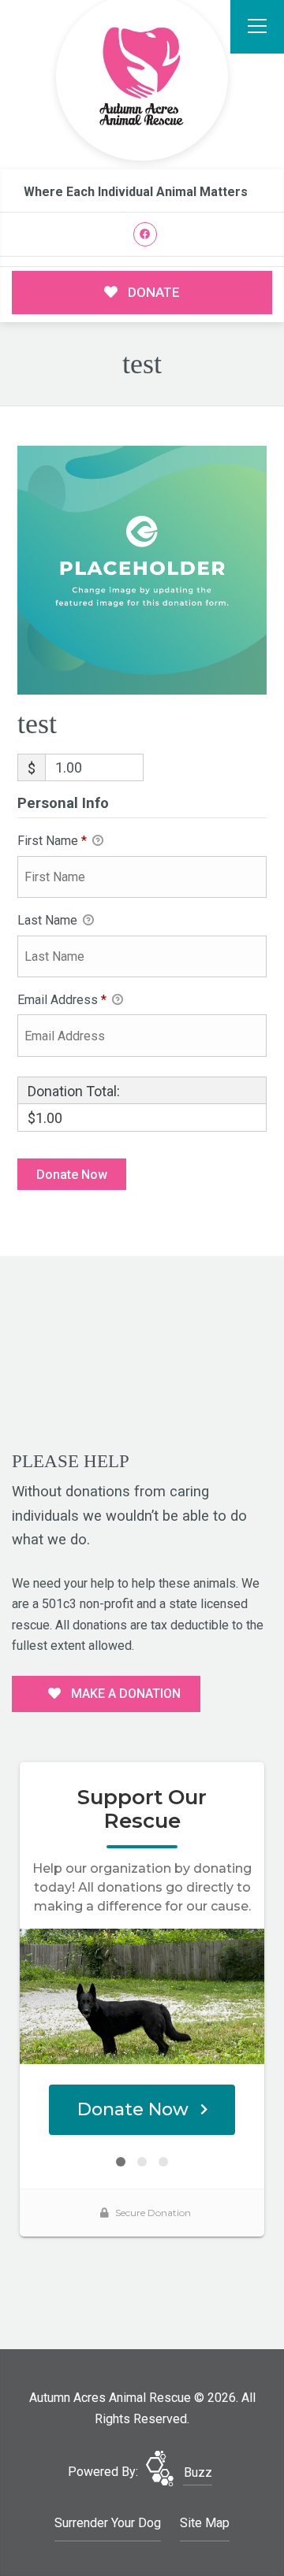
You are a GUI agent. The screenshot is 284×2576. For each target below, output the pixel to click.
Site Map (205, 2523)
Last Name (49, 920)
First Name (52, 841)
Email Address (62, 1000)
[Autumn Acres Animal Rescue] (142, 78)
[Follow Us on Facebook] (146, 234)
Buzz (198, 2472)
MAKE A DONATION (124, 1694)
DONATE (152, 292)
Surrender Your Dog (108, 2523)
